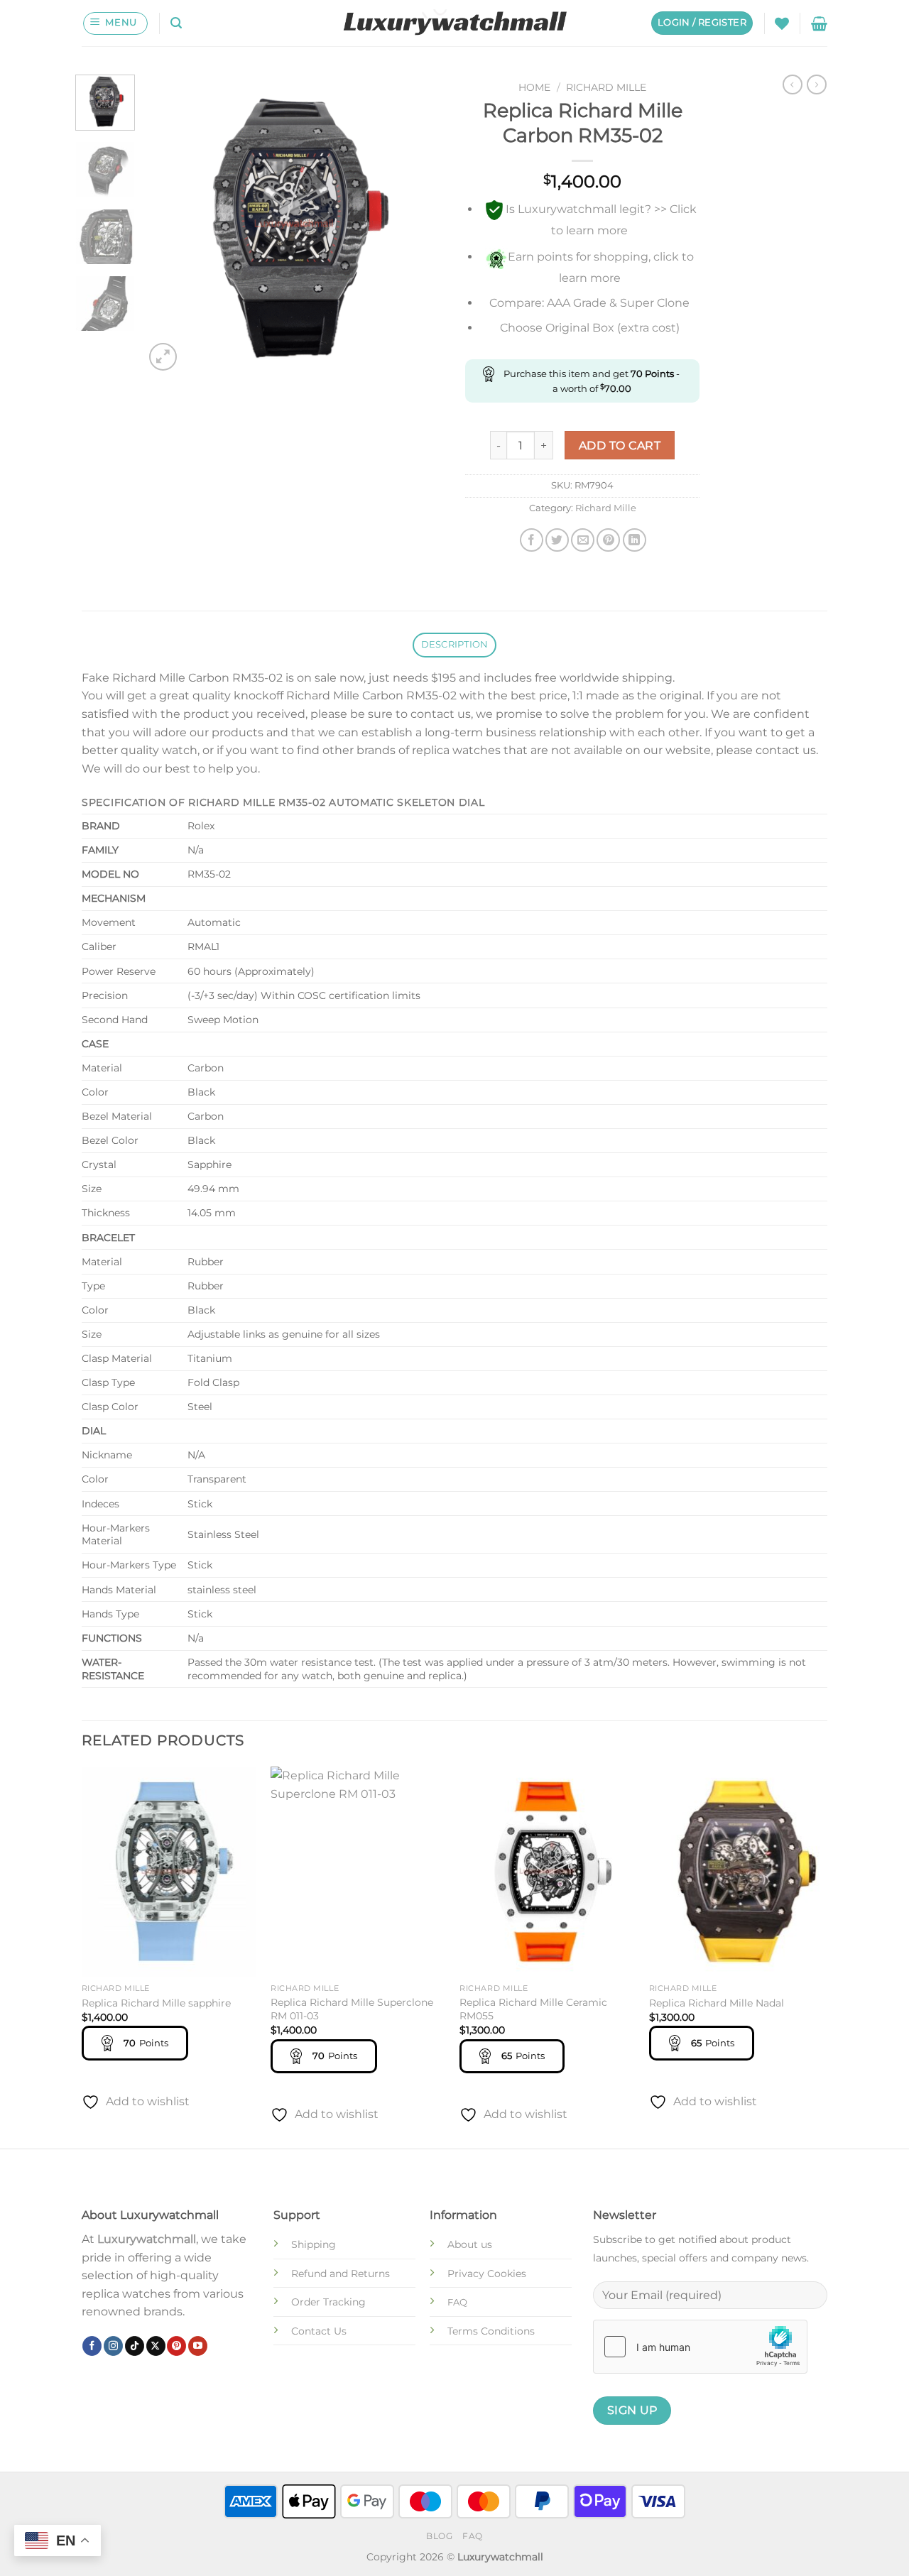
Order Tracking (328, 2302)
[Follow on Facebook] (92, 2346)
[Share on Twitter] (557, 540)
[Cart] (819, 23)
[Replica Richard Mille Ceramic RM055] (547, 1872)
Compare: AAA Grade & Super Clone (589, 303)
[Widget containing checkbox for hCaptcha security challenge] (700, 2347)
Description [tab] (455, 644)
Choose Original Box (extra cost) (590, 328)
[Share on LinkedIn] (635, 540)
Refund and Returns (341, 2274)
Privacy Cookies (487, 2274)
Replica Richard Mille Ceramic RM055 (533, 2009)
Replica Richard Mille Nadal (717, 2003)
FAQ (473, 2536)
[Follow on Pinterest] (176, 2346)
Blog (439, 2536)
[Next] (420, 224)
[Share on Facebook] (532, 540)
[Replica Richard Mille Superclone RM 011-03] (358, 1872)
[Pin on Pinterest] (608, 540)
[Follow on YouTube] (198, 2346)
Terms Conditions (491, 2331)
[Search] (176, 23)
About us (470, 2244)
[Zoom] (163, 357)
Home (534, 87)
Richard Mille (606, 87)
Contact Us (319, 2331)
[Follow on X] (156, 2346)
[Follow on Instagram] (113, 2346)
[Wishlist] (782, 23)
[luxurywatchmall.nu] (455, 23)
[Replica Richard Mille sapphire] (169, 1872)
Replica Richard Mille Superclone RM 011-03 (352, 2009)
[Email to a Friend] (583, 540)
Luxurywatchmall (147, 2239)
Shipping (314, 2244)
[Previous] (168, 224)
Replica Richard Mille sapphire (156, 2003)
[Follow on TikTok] (135, 2346)
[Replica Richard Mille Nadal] (737, 1872)
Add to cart (620, 446)
